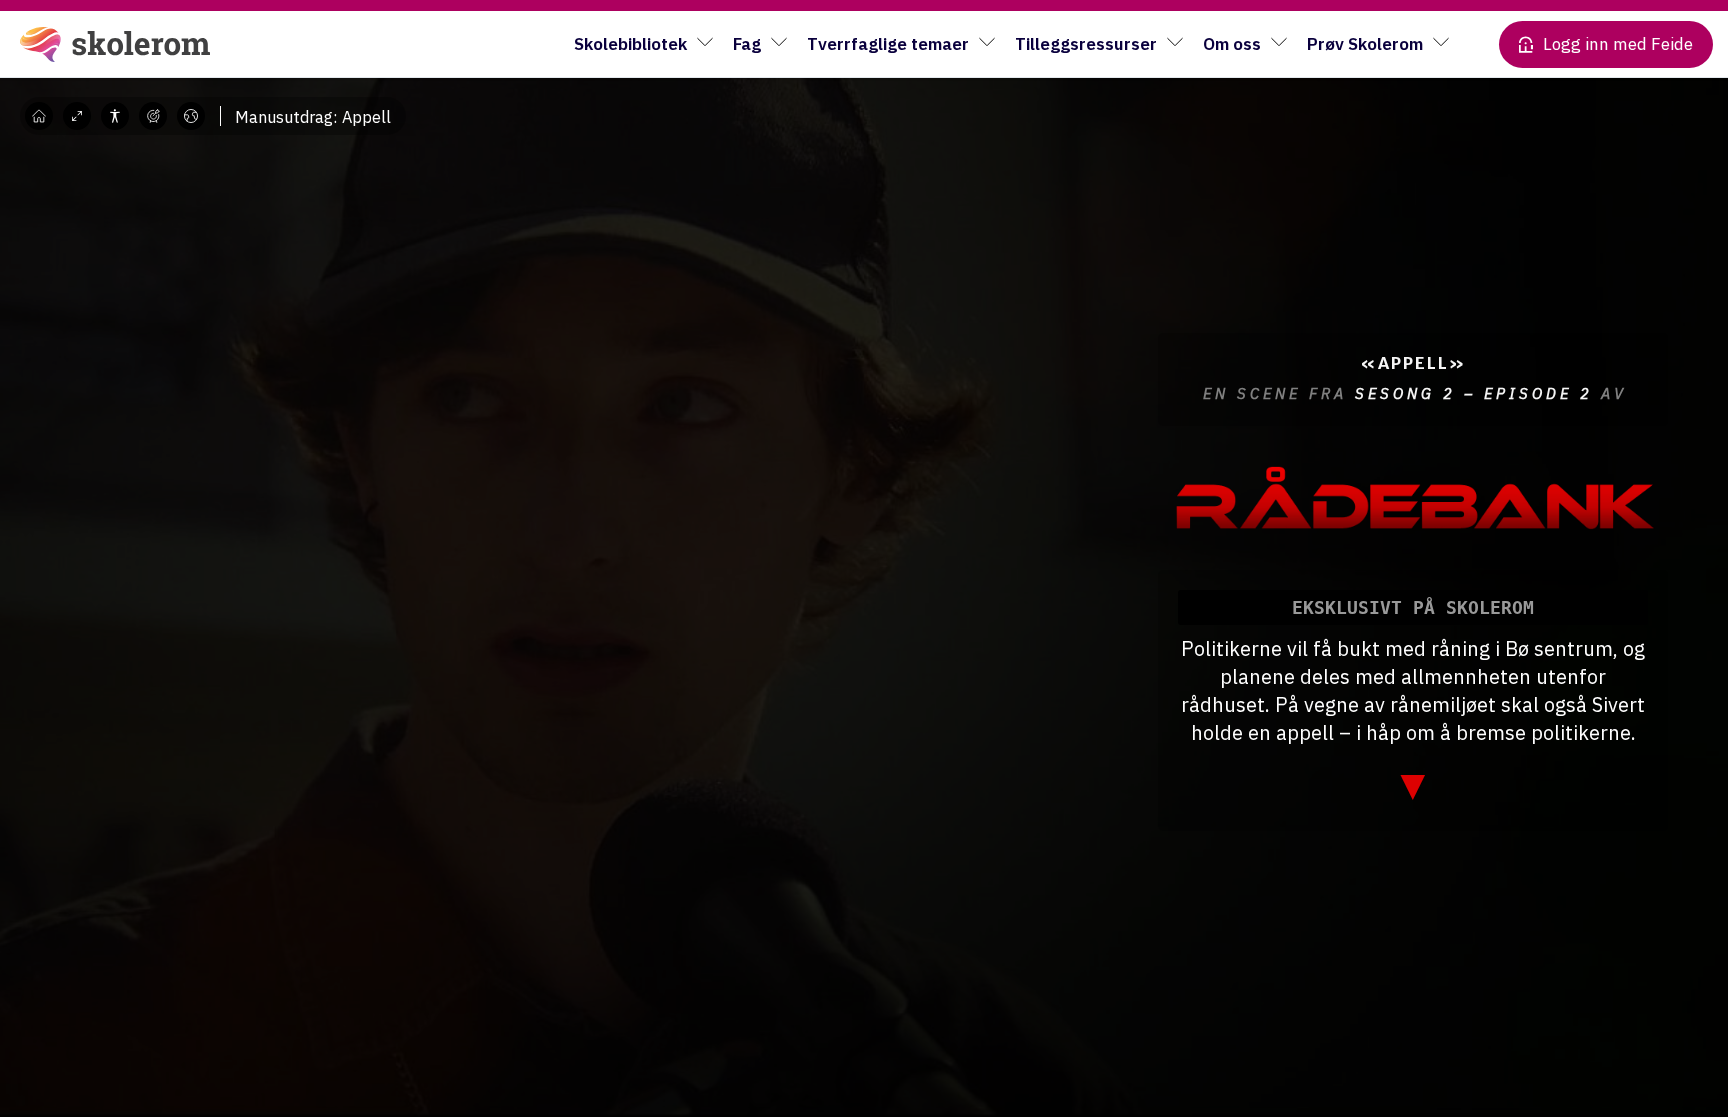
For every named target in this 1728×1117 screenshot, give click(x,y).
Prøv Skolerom (1365, 44)
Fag (747, 44)
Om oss (1232, 44)
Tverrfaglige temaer (888, 44)
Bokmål (205, 145)
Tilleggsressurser (1086, 44)
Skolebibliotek (630, 44)
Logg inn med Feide (1618, 44)
